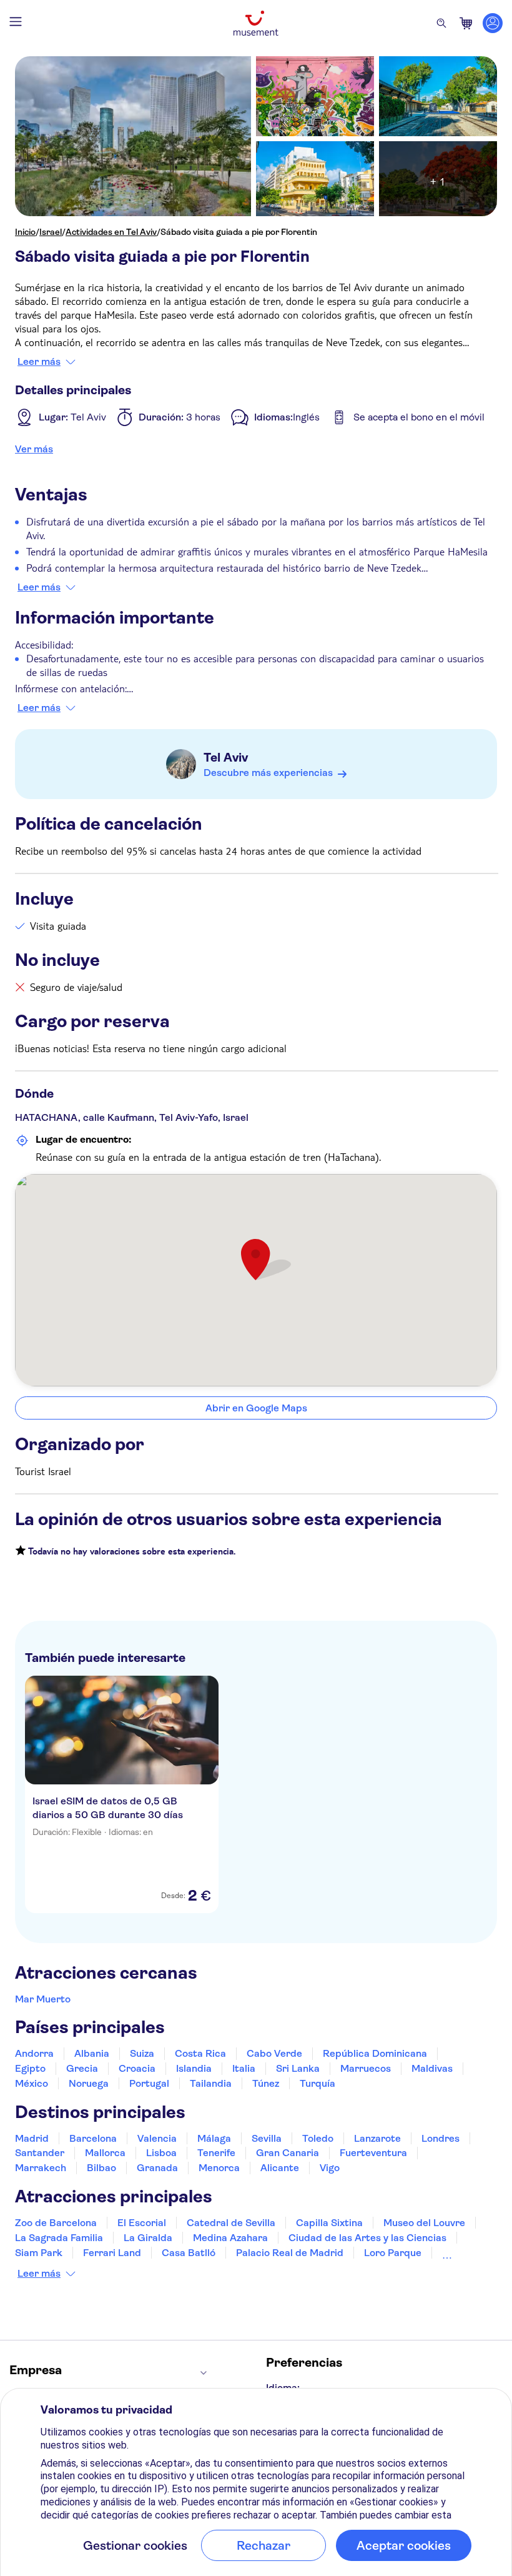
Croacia (137, 2068)
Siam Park (39, 2253)
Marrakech (41, 2168)
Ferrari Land (112, 2253)
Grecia (82, 2068)
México (32, 2083)
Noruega (89, 2083)
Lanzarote (377, 2138)
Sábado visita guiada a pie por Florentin (239, 232)
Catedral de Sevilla (231, 2223)
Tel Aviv (226, 758)
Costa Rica (200, 2053)
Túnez (266, 2083)
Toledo (318, 2138)
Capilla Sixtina (329, 2223)
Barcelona (93, 2138)
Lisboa (161, 2153)
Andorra (34, 2053)
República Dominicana (375, 2053)
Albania (92, 2053)
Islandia (194, 2068)
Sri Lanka (298, 2068)
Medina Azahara (230, 2238)
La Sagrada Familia (59, 2238)
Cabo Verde (274, 2053)
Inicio (25, 232)
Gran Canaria (288, 2153)
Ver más (34, 449)
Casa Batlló (189, 2253)
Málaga (214, 2138)
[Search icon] (441, 23)
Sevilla (267, 2138)
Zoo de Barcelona (56, 2223)
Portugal (149, 2083)
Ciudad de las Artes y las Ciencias (367, 2238)
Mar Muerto (43, 1999)
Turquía (318, 2083)
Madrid (32, 2138)
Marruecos (366, 2068)
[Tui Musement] (256, 23)
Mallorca (105, 2153)
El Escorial (142, 2223)
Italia (244, 2068)
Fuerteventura (373, 2153)
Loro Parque (393, 2253)
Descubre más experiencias (268, 773)
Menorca (219, 2168)
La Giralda (148, 2238)
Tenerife (216, 2153)
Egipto (30, 2068)
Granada (157, 2168)
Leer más (39, 362)
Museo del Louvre (424, 2223)
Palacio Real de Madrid (290, 2253)
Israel (51, 232)
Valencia (157, 2138)
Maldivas (432, 2068)
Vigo (330, 2168)
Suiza (142, 2053)
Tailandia (211, 2083)
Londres (441, 2138)
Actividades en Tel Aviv (111, 232)
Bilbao (101, 2168)
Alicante (280, 2168)
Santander (40, 2153)
